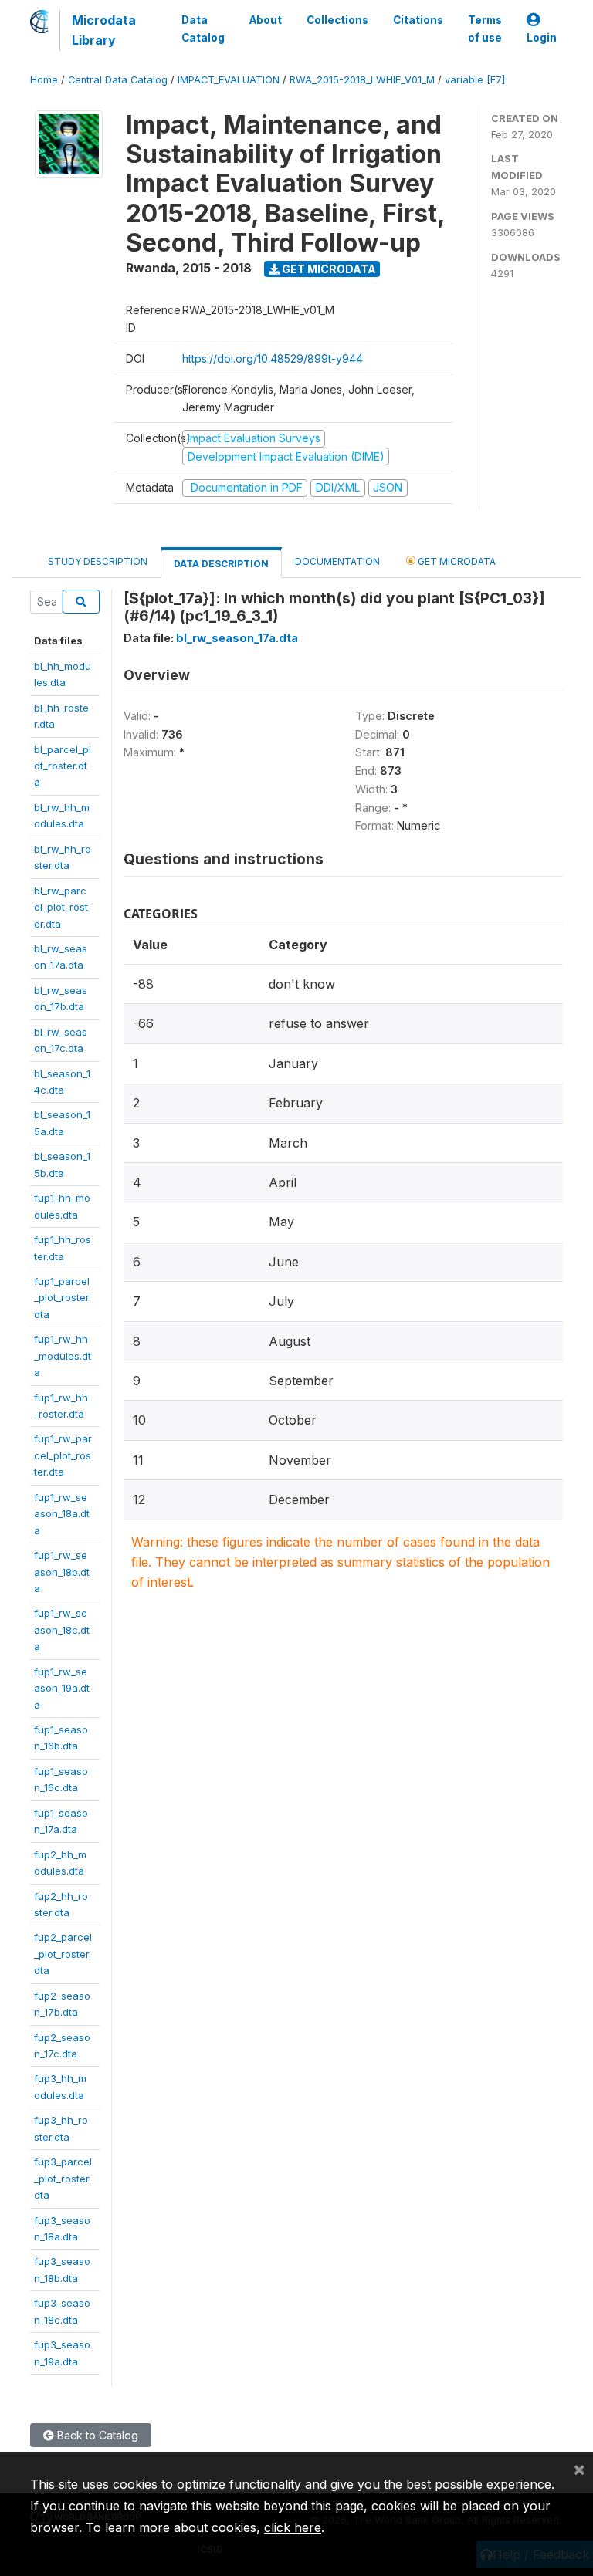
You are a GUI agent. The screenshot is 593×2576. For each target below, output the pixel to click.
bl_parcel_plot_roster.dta (63, 766)
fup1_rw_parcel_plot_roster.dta (63, 1455)
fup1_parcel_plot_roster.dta (63, 1298)
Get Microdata (328, 269)
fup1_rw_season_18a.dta (62, 1514)
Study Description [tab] (98, 561)
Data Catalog (203, 29)
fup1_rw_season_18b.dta (62, 1572)
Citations (418, 20)
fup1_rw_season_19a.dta (62, 1688)
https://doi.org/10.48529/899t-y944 (273, 358)
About (266, 20)
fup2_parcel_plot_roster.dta (63, 1954)
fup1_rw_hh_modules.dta (63, 1356)
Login (542, 38)
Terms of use (485, 29)
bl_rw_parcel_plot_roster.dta (61, 907)
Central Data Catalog (118, 80)
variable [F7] (475, 80)
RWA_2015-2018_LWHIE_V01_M (362, 80)
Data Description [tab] (221, 564)
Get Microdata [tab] (456, 561)
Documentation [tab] (337, 561)
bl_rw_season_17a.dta (237, 638)
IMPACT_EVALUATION (229, 80)
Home (44, 80)
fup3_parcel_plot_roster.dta (63, 2178)
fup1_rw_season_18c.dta (62, 1629)
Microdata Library (104, 30)
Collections (337, 20)
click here (293, 2527)
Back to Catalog (96, 2435)
